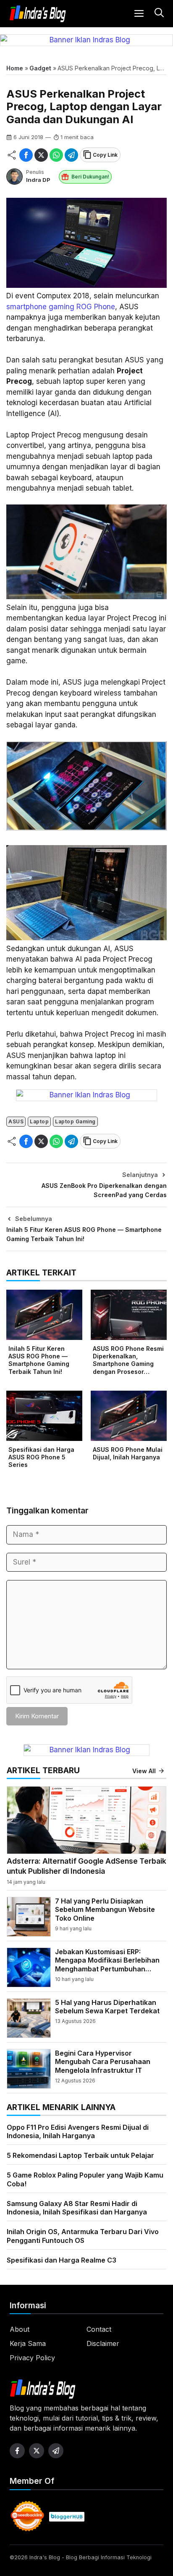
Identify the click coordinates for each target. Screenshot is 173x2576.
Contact (99, 2329)
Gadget (40, 68)
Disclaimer (103, 2343)
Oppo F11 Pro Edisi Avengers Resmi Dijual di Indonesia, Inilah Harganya (78, 2132)
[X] (41, 155)
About (20, 2329)
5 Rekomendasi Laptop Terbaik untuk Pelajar (80, 2155)
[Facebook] (26, 155)
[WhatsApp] (56, 155)
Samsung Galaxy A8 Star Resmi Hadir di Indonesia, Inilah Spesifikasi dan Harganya (77, 2208)
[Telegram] (71, 155)
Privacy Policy (32, 2358)
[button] (158, 14)
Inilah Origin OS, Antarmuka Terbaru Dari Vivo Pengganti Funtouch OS (83, 2236)
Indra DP (38, 180)
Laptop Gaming (75, 1121)
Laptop (39, 1121)
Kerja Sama (28, 2343)
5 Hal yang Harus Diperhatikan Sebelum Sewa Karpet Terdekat (107, 2007)
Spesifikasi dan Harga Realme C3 (62, 2260)
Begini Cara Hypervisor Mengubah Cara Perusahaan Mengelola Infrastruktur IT (103, 2062)
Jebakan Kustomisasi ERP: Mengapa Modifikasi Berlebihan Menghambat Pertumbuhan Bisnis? (107, 1965)
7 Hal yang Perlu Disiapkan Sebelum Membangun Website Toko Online (105, 1910)
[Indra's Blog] (38, 14)
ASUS (16, 1121)
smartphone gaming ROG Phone (61, 307)
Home (15, 68)
